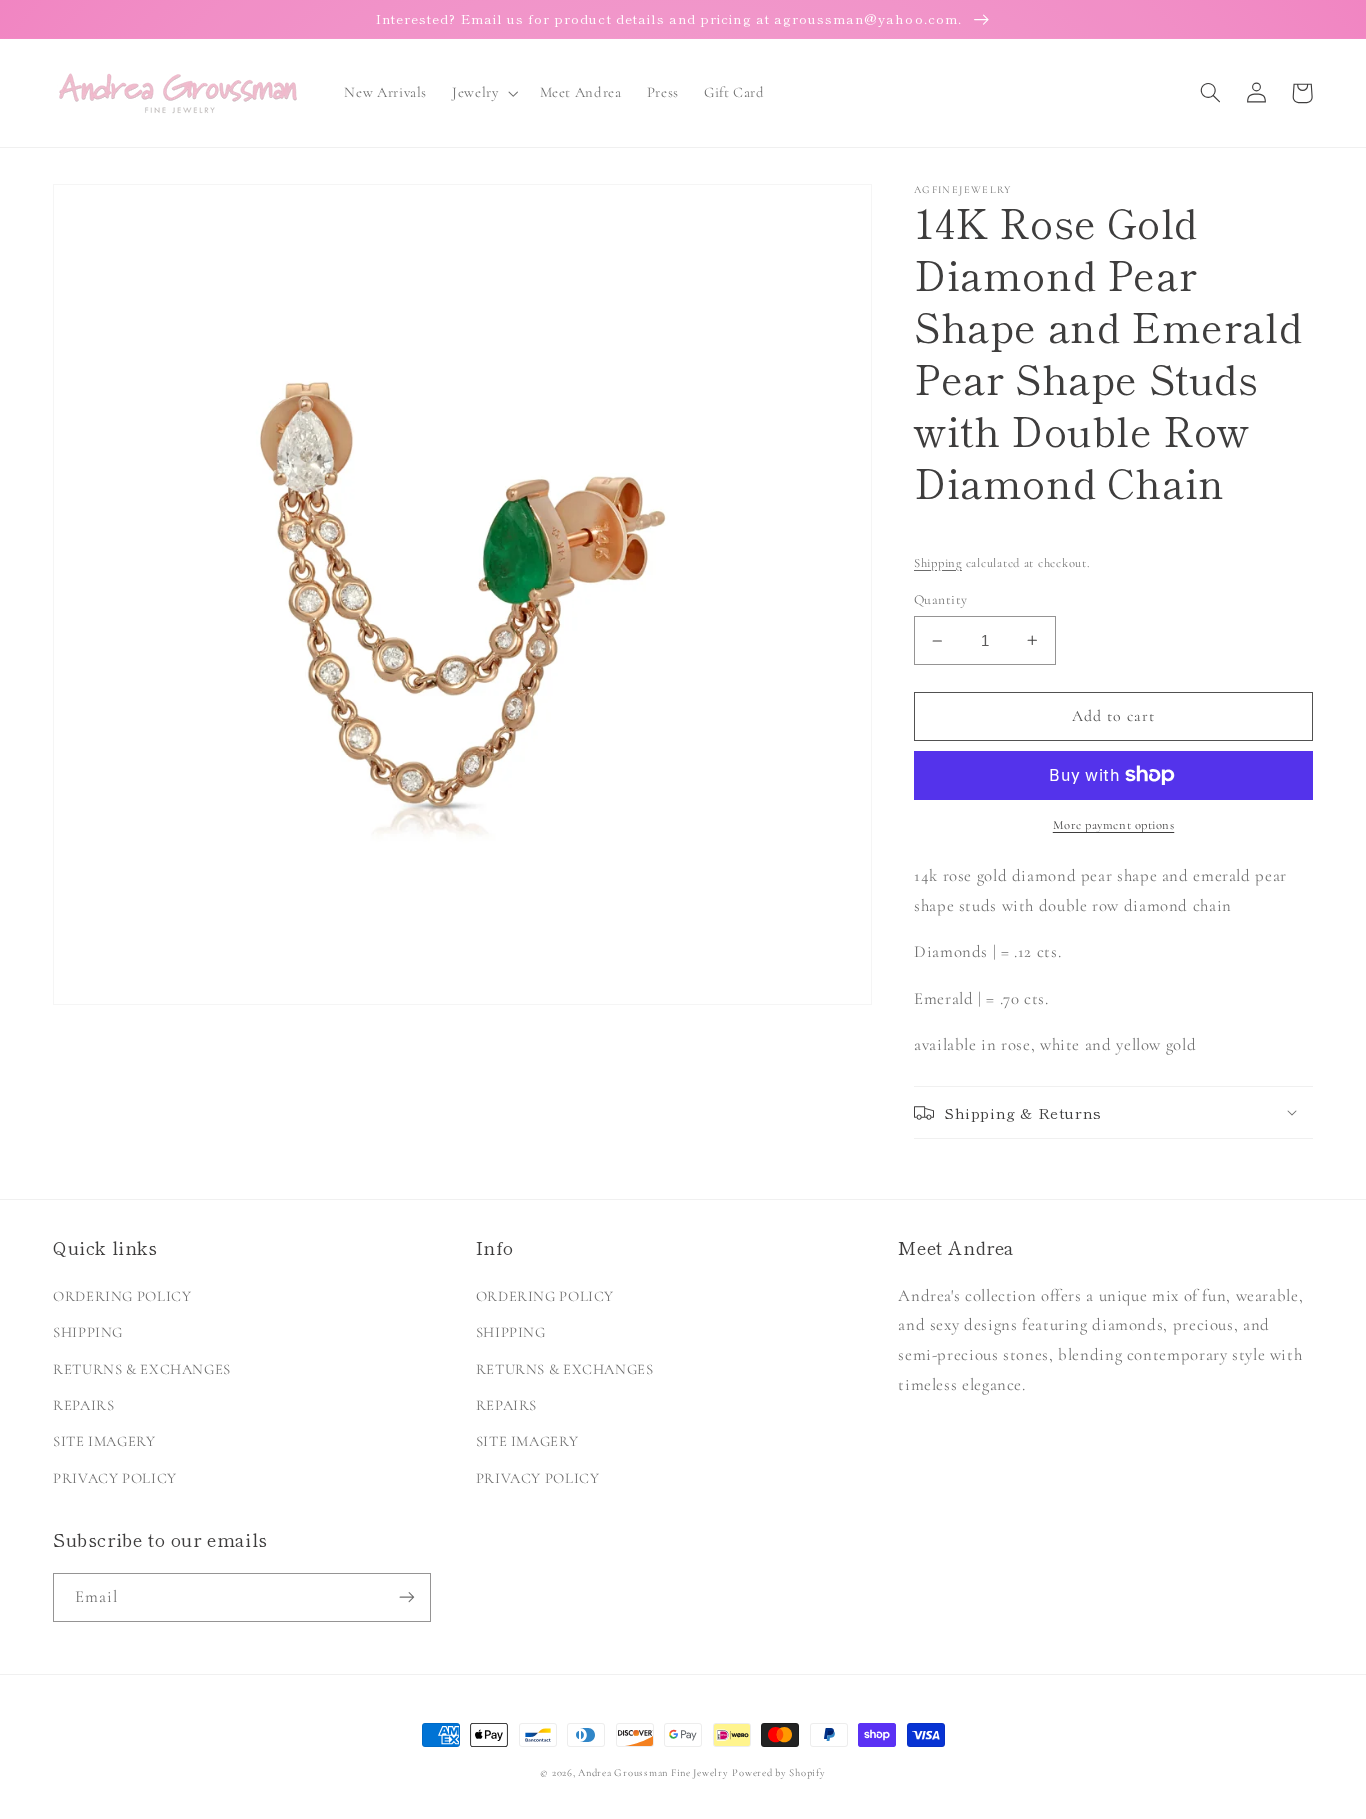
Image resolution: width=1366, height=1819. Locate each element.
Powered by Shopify (778, 1772)
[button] (483, 93)
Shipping (938, 563)
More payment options (1114, 825)
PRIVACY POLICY (115, 1478)
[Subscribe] (407, 1597)
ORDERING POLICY (122, 1296)
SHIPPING (88, 1332)
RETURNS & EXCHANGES (142, 1369)
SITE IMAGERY (104, 1441)
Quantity (940, 599)
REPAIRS (83, 1405)
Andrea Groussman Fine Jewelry (653, 1772)
